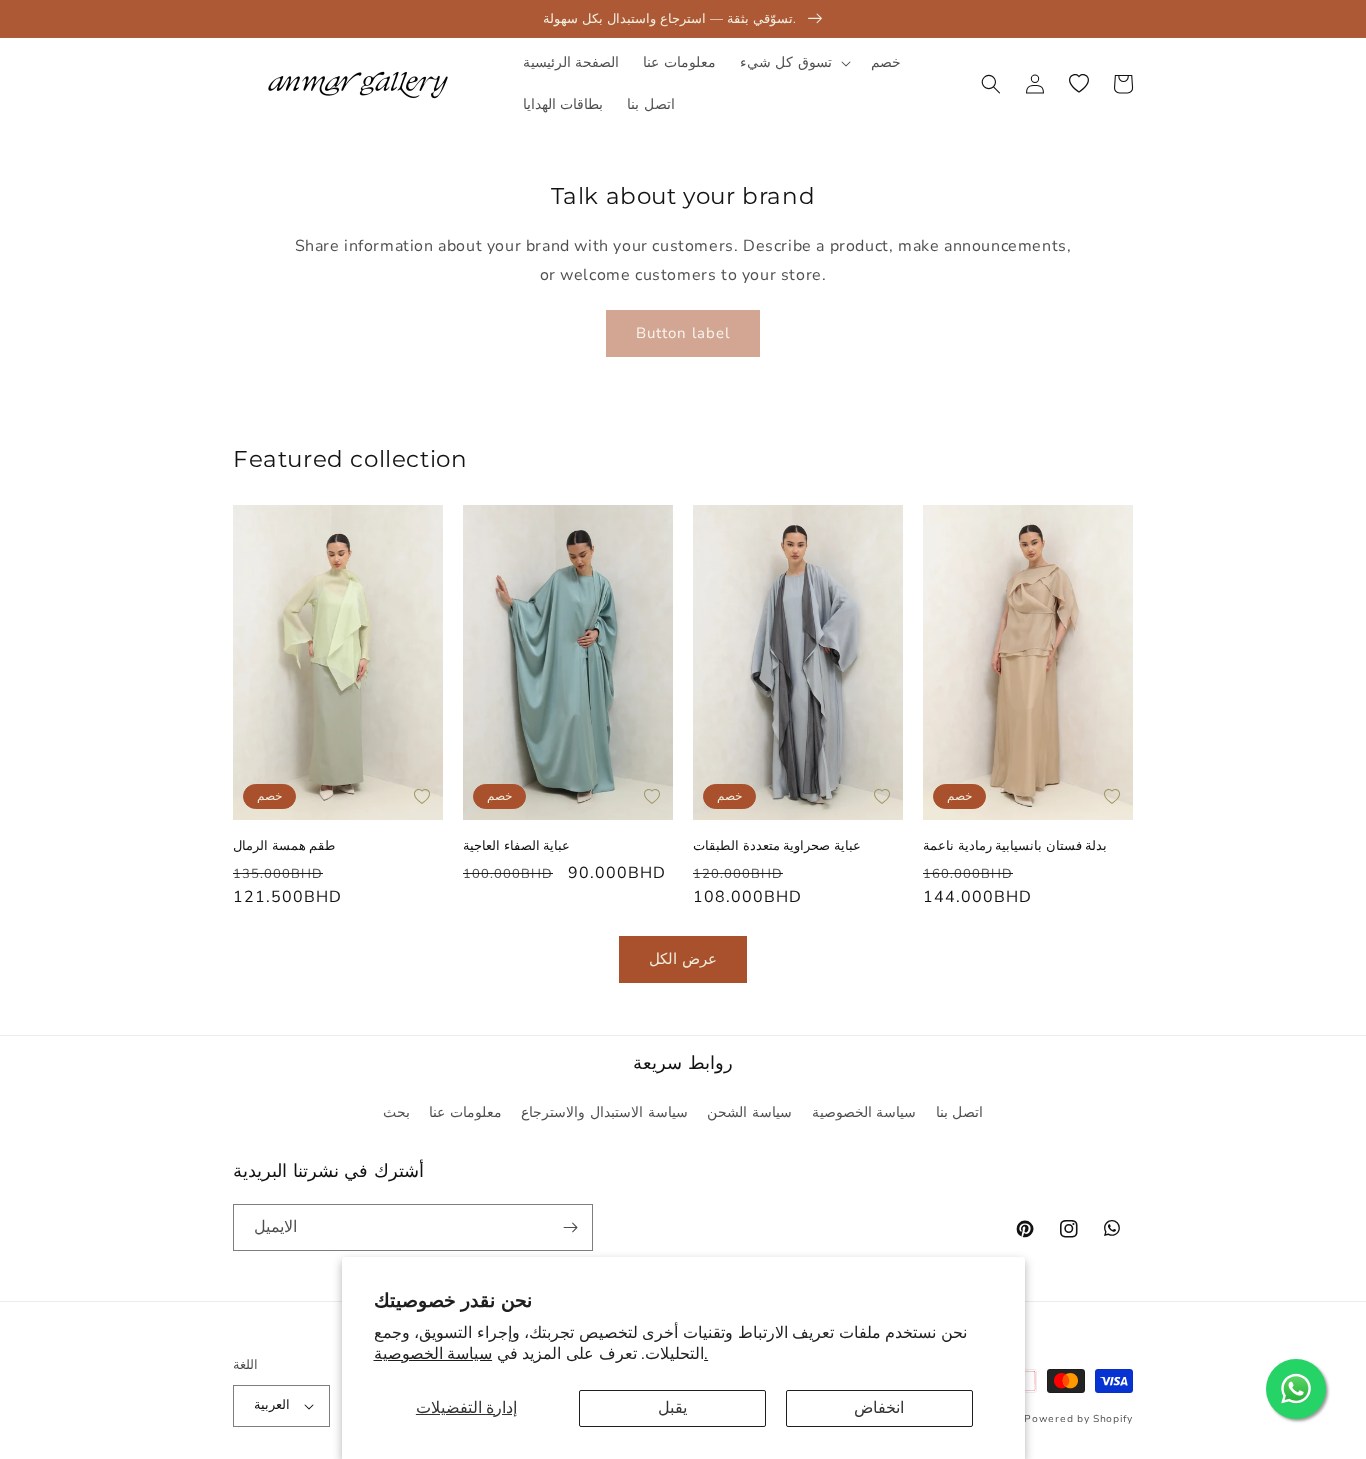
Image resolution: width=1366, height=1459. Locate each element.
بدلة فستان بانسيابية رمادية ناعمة (1015, 845)
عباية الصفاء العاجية (516, 845)
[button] (793, 63)
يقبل (672, 1408)
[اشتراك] (570, 1227)
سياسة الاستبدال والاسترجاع (604, 1112)
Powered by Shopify (1078, 1419)
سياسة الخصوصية (864, 1112)
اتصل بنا (960, 1112)
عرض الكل (683, 959)
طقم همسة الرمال (284, 845)
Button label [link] (683, 333)
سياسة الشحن (749, 1112)
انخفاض (879, 1408)
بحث (396, 1112)
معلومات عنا (465, 1112)
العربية (272, 1405)
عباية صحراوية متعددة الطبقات (777, 845)
